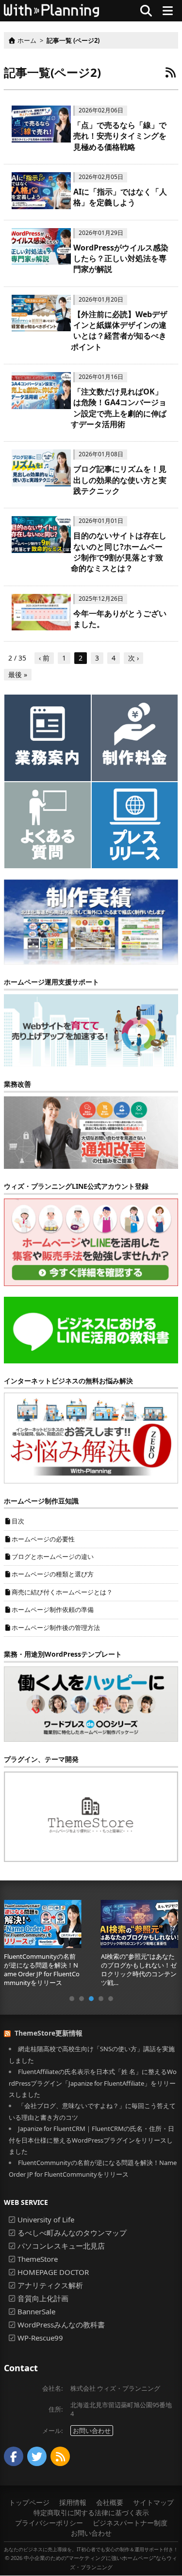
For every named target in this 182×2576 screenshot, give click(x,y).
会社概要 (110, 2502)
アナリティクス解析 (50, 2285)
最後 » (18, 674)
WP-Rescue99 (40, 2338)
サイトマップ (153, 2502)
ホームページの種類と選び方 (53, 1574)
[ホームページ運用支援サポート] (91, 1030)
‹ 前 (44, 658)
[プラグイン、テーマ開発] (91, 1816)
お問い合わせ (92, 2431)
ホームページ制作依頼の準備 (53, 1610)
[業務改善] (91, 1132)
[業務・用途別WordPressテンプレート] (91, 1703)
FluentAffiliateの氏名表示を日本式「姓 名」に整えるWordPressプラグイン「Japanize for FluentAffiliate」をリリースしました (93, 2083)
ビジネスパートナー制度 (130, 2523)
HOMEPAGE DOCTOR (53, 2272)
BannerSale (36, 2311)
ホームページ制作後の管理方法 (56, 1628)
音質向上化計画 (43, 2298)
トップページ (29, 2502)
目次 (18, 1521)
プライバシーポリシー (49, 2523)
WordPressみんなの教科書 (61, 2325)
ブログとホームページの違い (53, 1556)
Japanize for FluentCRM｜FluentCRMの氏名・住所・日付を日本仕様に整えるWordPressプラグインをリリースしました (91, 2140)
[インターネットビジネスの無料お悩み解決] (91, 1437)
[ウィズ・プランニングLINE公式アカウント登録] (91, 1241)
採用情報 (73, 2502)
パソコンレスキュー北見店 (61, 2246)
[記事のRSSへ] (170, 72)
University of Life (46, 2219)
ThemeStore (38, 2259)
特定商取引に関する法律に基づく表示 (91, 2513)
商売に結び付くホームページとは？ (62, 1592)
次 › (133, 658)
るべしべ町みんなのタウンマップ (72, 2233)
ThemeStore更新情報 (49, 2033)
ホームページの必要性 (43, 1539)
